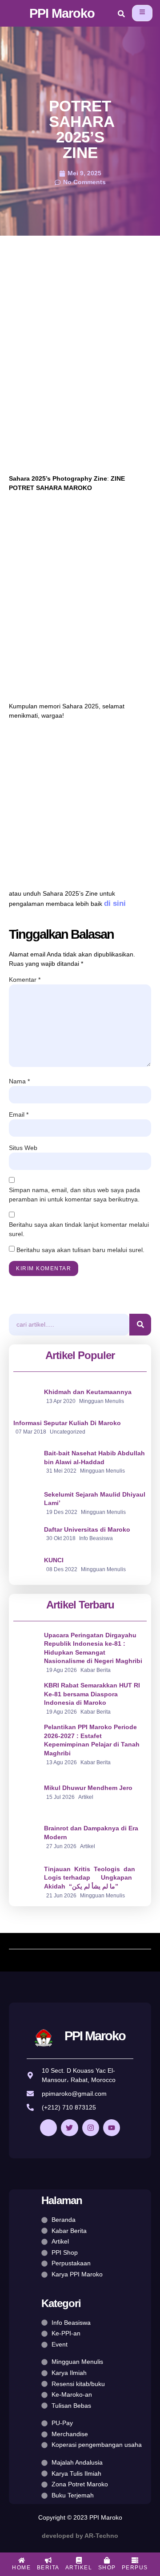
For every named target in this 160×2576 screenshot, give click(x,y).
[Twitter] (69, 2128)
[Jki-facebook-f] (48, 2128)
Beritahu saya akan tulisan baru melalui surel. (80, 1250)
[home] (22, 2560)
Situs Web (23, 1148)
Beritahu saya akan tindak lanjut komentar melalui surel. (79, 1229)
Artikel (79, 2568)
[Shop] (107, 2560)
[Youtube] (112, 2128)
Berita (48, 2568)
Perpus (135, 2568)
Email (19, 1114)
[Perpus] (135, 2560)
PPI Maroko (62, 13)
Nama (19, 1081)
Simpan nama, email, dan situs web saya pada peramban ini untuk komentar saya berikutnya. (74, 1195)
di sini (115, 903)
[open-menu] (142, 13)
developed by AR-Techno (80, 2536)
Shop (107, 2568)
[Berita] (48, 2560)
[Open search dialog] (121, 15)
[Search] (140, 1325)
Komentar (25, 980)
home (21, 2568)
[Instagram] (91, 2128)
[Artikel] (79, 2560)
